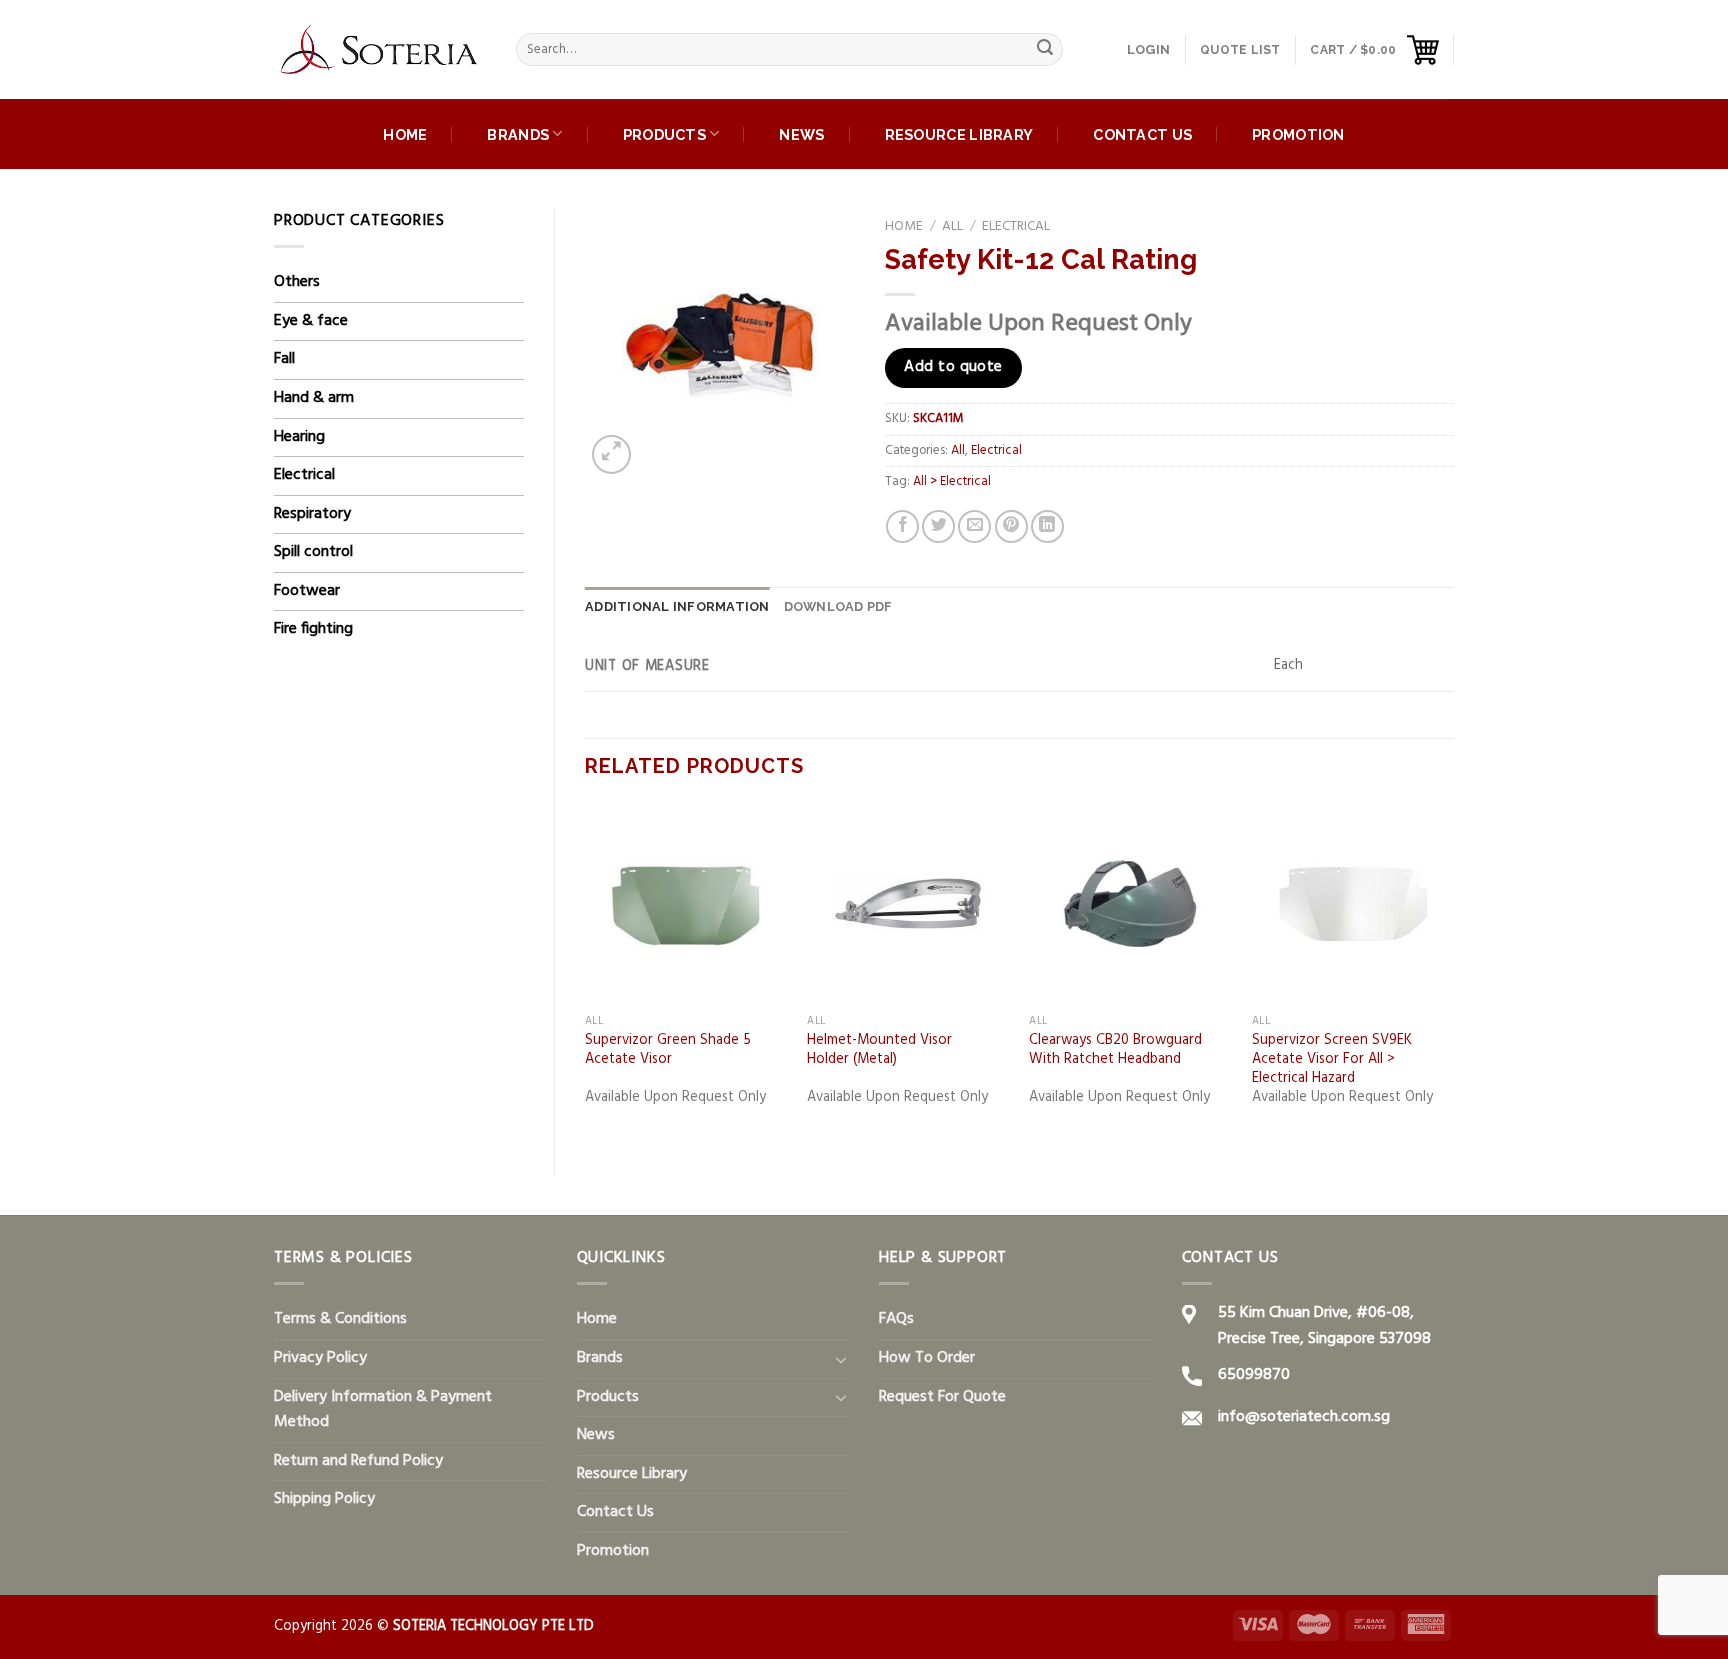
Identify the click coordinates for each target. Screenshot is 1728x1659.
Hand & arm (314, 398)
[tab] (677, 607)
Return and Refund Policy (358, 1461)
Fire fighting (313, 629)
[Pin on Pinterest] (1011, 526)
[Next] (1453, 972)
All (952, 226)
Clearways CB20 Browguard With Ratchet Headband (1115, 1050)
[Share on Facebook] (902, 526)
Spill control (313, 552)
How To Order (927, 1358)
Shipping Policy (324, 1499)
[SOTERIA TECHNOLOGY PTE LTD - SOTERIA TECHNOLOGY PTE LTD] (380, 50)
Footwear (307, 591)
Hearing (299, 437)
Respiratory (312, 514)
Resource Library (959, 134)
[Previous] (586, 972)
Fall (284, 359)
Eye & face (311, 321)
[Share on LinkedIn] (1047, 526)
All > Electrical (952, 481)
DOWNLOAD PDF (838, 606)
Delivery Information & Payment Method (383, 1410)
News (801, 134)
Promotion (1298, 134)
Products (664, 134)
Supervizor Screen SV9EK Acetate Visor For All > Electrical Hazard (1332, 1060)
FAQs (896, 1319)
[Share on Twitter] (938, 526)
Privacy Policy (320, 1358)
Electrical (304, 475)
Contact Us (1142, 134)
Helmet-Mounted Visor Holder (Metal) (879, 1050)
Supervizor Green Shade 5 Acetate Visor (668, 1050)
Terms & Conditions (340, 1319)
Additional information (677, 606)
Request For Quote (942, 1397)
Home (405, 134)
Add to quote (953, 367)
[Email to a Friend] (974, 526)
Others (297, 282)
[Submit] (1045, 50)
